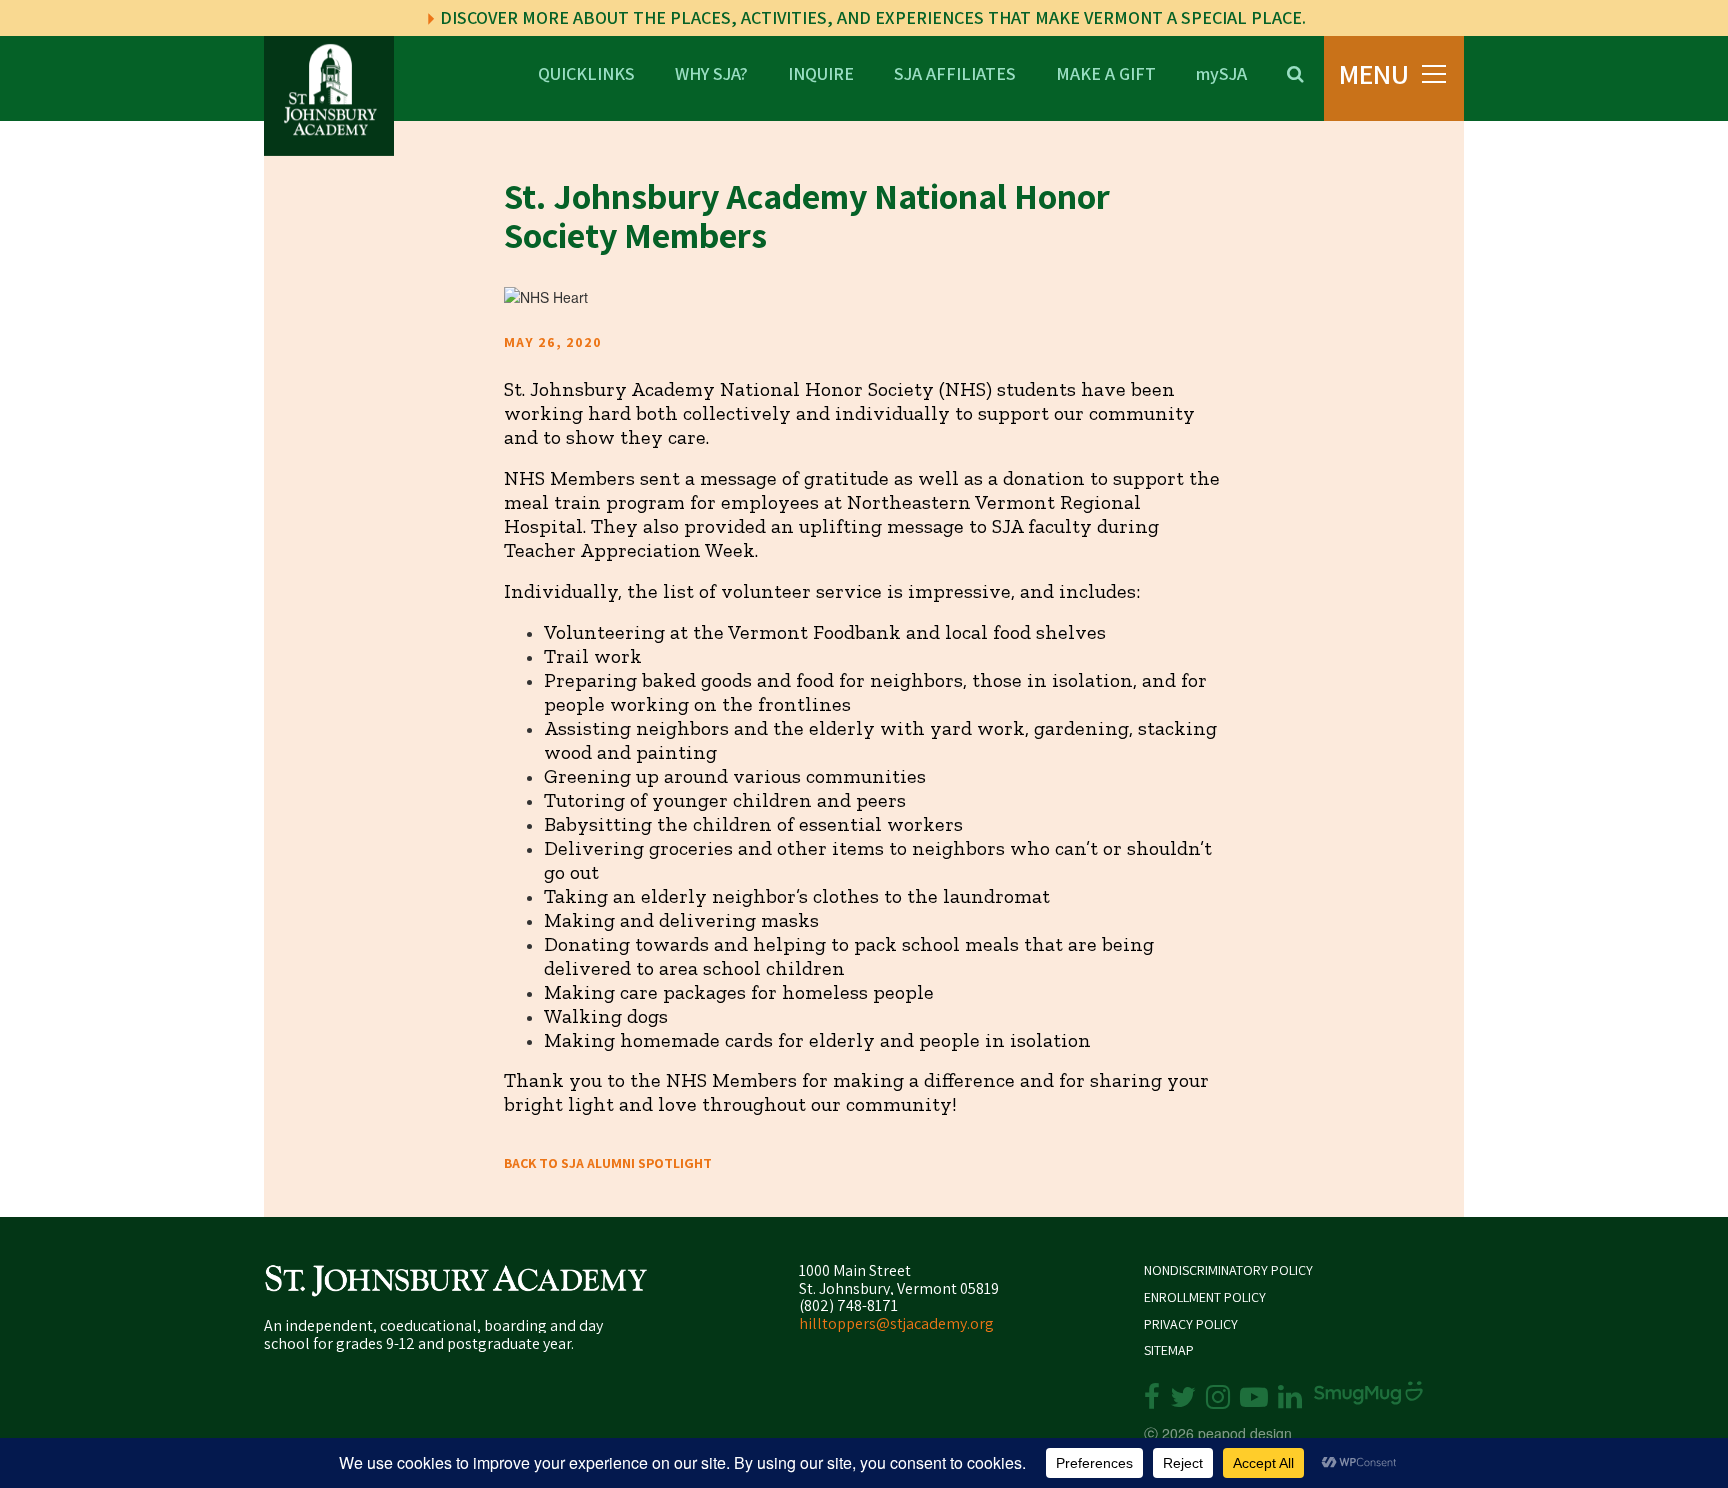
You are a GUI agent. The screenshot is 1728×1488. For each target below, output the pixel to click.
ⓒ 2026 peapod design (1218, 1433)
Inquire (821, 72)
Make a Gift (1106, 72)
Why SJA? (711, 72)
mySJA (1221, 72)
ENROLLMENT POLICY (1205, 1297)
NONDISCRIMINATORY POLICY (1228, 1270)
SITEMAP (1169, 1350)
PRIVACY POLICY (1191, 1324)
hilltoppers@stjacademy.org (896, 1323)
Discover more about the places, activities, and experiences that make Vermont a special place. (871, 17)
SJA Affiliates (955, 72)
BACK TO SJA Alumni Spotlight (608, 1163)
